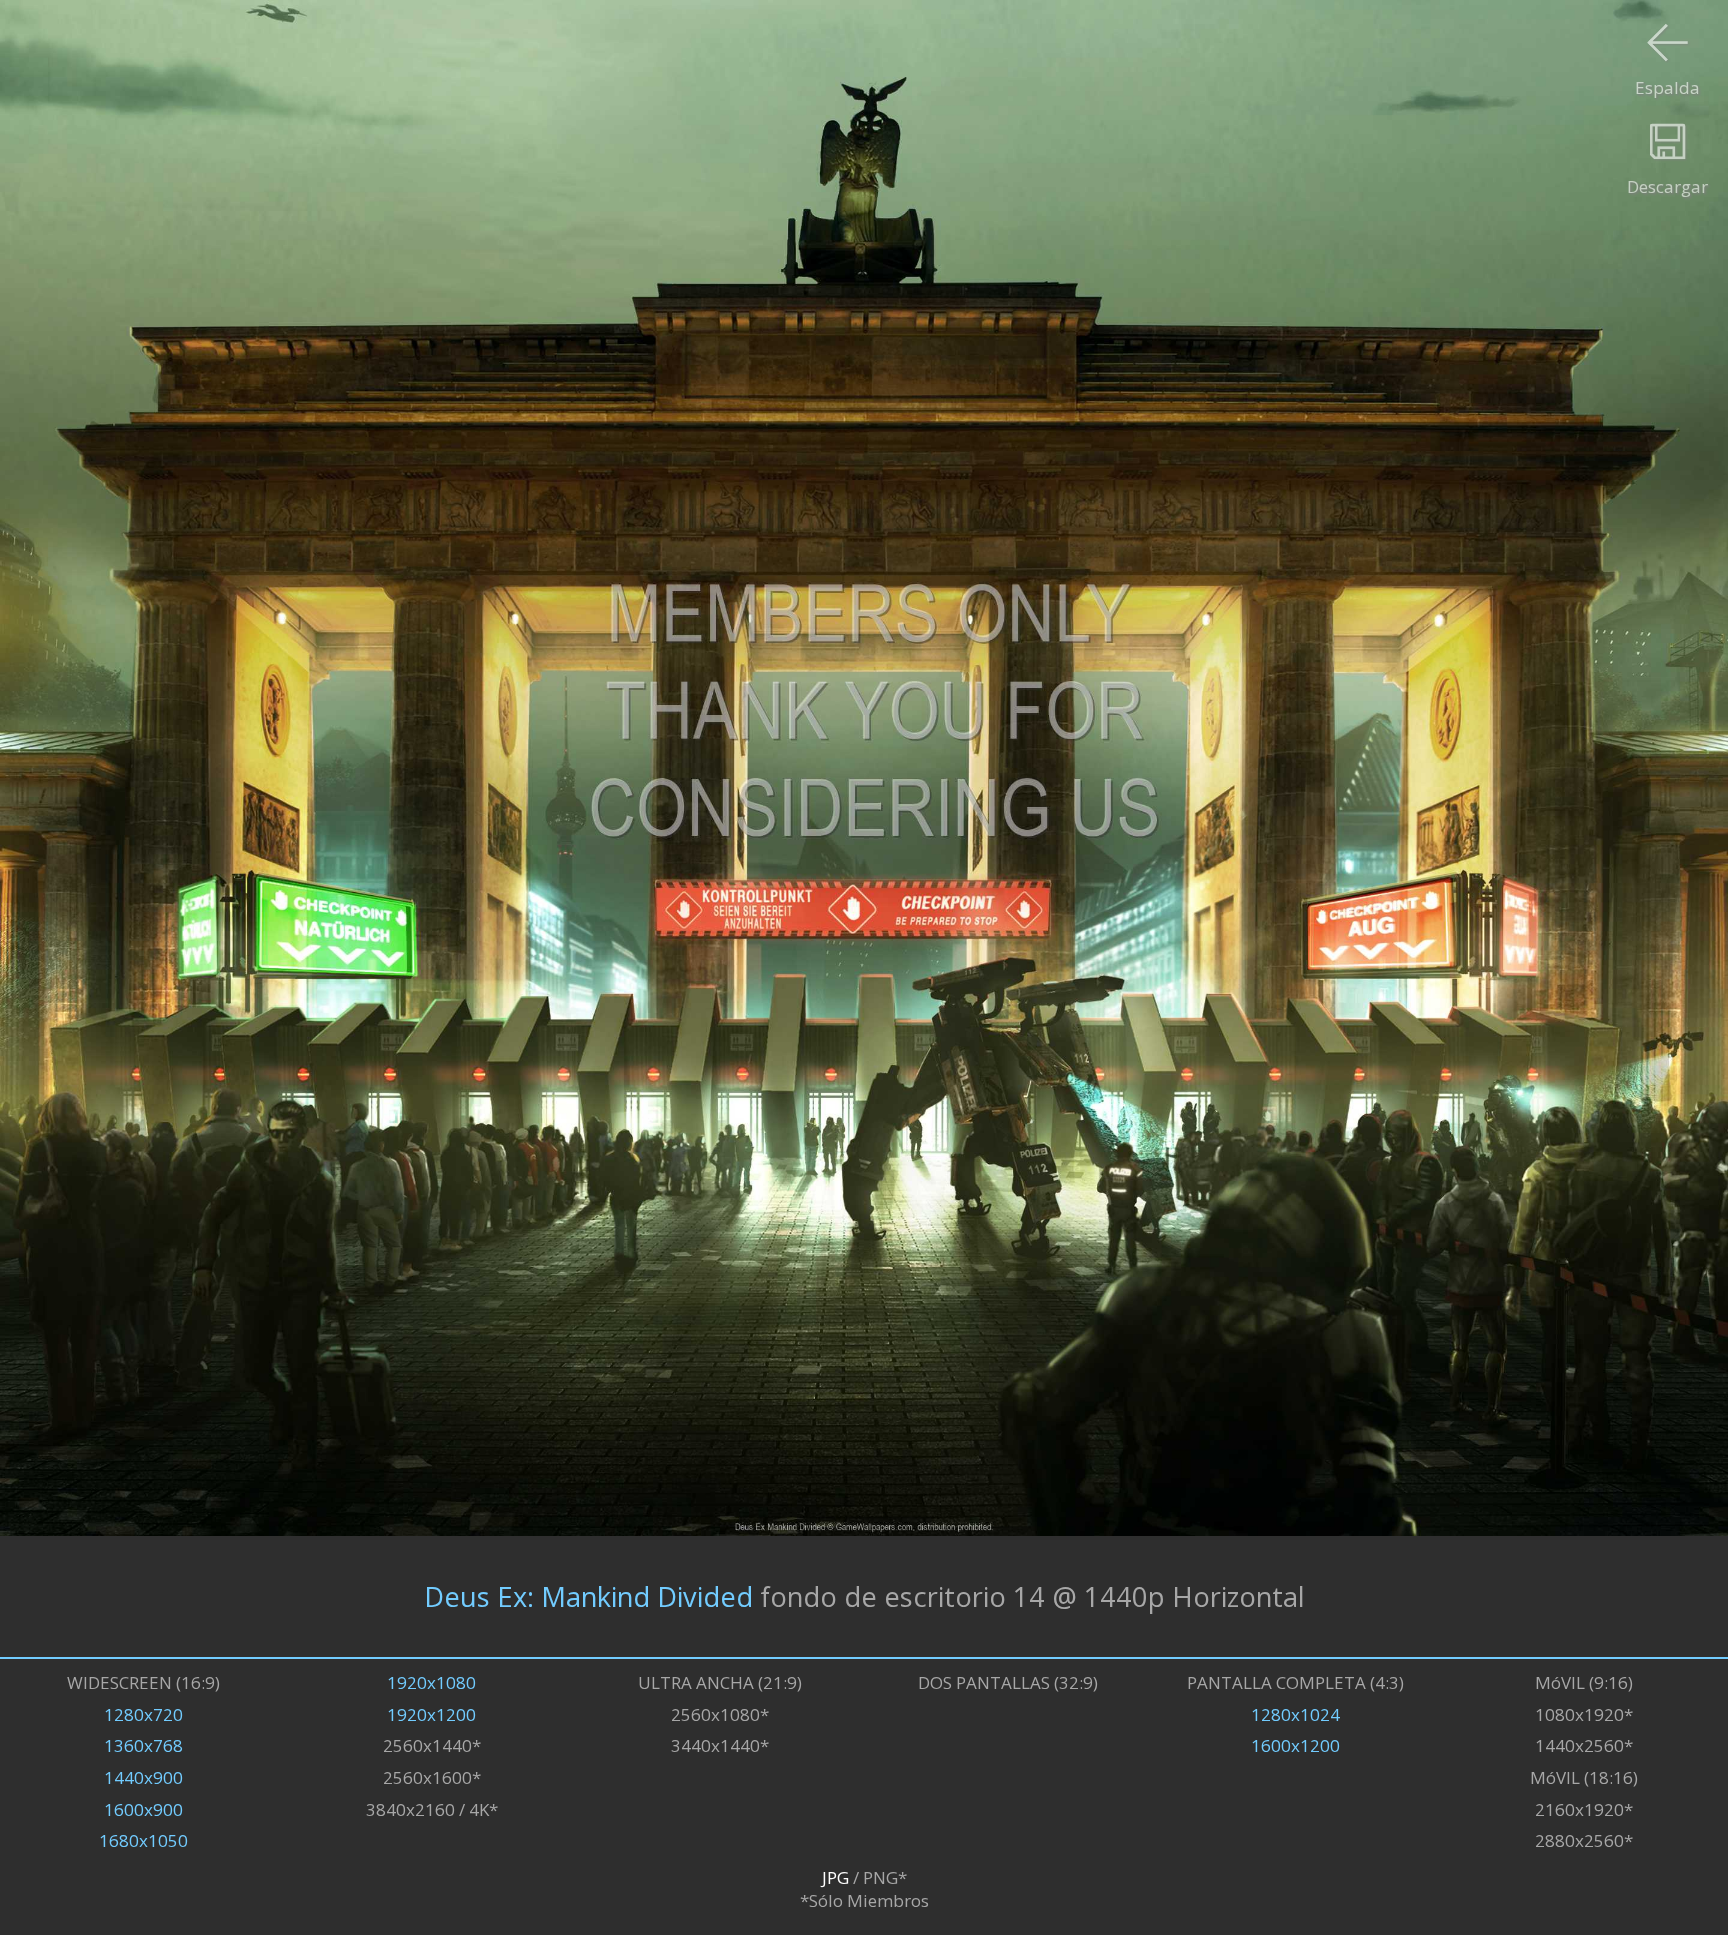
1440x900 (143, 1777)
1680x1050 (143, 1840)
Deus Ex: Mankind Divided (588, 1596)
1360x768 (143, 1745)
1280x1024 (1295, 1714)
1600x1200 (1295, 1745)
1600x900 (143, 1809)
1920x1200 (431, 1714)
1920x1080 (431, 1682)
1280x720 (143, 1714)
